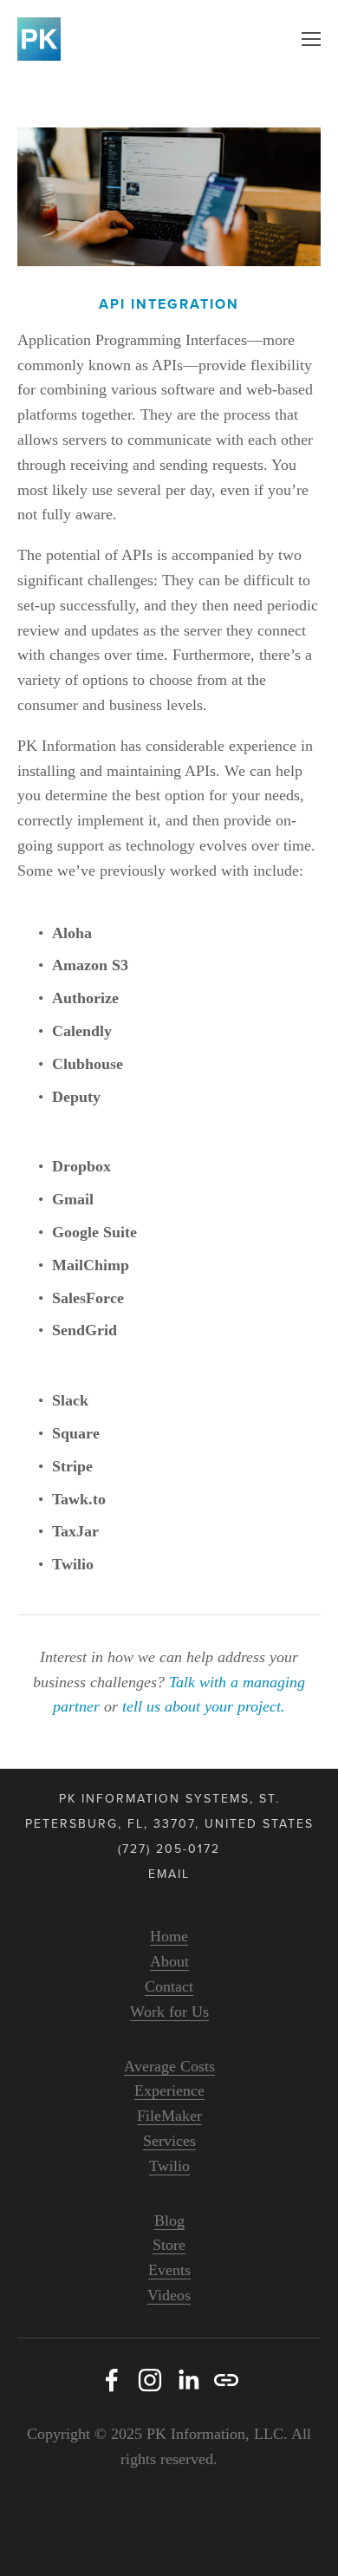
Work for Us (169, 2012)
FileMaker (169, 2116)
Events (169, 2270)
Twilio (169, 2166)
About (169, 1961)
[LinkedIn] (188, 2380)
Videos (169, 2295)
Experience (169, 2090)
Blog (169, 2221)
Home (169, 1936)
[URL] (226, 2380)
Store (169, 2245)
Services (169, 2141)
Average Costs (169, 2066)
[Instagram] (150, 2380)
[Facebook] (112, 2380)
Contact (169, 1986)
